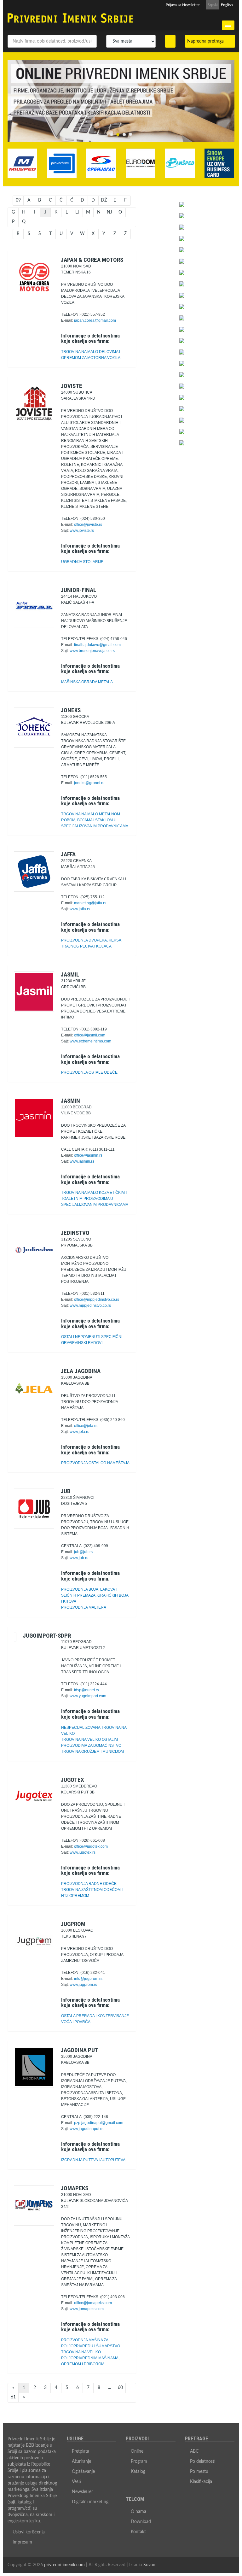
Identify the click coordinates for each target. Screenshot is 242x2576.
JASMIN (70, 1101)
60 (120, 2388)
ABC (194, 2451)
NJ (109, 212)
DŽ (104, 200)
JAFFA (68, 854)
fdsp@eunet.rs (86, 1690)
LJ (77, 212)
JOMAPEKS (74, 2188)
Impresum (22, 2542)
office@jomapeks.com (93, 2303)
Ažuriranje (81, 2462)
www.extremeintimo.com (90, 1041)
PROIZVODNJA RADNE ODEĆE (89, 1884)
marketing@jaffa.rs (90, 903)
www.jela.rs (79, 1432)
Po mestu (199, 2472)
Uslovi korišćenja (29, 2532)
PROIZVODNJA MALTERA (84, 1607)
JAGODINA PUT (79, 2050)
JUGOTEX (72, 1780)
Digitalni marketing (90, 2502)
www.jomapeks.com (87, 2309)
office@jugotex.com (91, 1846)
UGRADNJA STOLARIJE (82, 562)
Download (141, 2522)
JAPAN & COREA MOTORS (92, 260)
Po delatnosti (203, 2462)
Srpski (213, 5)
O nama (138, 2512)
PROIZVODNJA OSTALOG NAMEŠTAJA (95, 1463)
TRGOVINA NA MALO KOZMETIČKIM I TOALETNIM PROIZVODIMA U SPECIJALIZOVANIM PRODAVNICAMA (95, 1199)
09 (18, 200)
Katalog (138, 2472)
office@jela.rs (86, 1426)
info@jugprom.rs (88, 1979)
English (227, 5)
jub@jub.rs (83, 1552)
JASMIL (70, 974)
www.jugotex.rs (83, 1852)
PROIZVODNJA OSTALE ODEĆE (89, 1072)
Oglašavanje (83, 2472)
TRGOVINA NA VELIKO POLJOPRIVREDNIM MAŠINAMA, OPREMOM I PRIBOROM (90, 2358)
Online (137, 2451)
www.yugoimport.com (88, 1696)
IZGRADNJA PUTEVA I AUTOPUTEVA (93, 2160)
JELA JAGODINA (81, 1371)
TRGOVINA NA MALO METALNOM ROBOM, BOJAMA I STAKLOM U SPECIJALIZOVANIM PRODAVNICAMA (95, 820)
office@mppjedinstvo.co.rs (97, 1300)
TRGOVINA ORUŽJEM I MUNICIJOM (92, 1752)
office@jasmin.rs (88, 1155)
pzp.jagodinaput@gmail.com (99, 2123)
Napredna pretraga (207, 41)
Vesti (77, 2482)
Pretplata (81, 2451)
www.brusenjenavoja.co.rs (92, 651)
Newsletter (82, 2492)
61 (13, 2397)
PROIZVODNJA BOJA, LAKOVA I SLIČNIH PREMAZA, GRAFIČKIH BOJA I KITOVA (95, 1595)
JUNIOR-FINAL (78, 590)
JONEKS (71, 710)
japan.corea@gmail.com (95, 320)
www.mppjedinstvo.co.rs (90, 1306)
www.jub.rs (79, 1558)
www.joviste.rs (82, 531)
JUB (66, 1491)
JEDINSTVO (75, 1233)
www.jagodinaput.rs (86, 2129)
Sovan (149, 2565)
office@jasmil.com (90, 1035)
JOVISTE (71, 386)
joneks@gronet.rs (89, 783)
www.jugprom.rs (83, 1985)
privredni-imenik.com (64, 2565)
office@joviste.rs (88, 525)
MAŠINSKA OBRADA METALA (87, 682)
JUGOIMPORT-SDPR (47, 1636)
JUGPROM (73, 1924)
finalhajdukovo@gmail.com (97, 645)
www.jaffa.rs (80, 909)
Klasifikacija (201, 2482)
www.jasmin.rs (82, 1161)
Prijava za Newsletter (183, 5)
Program (139, 2462)
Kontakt (138, 2532)
